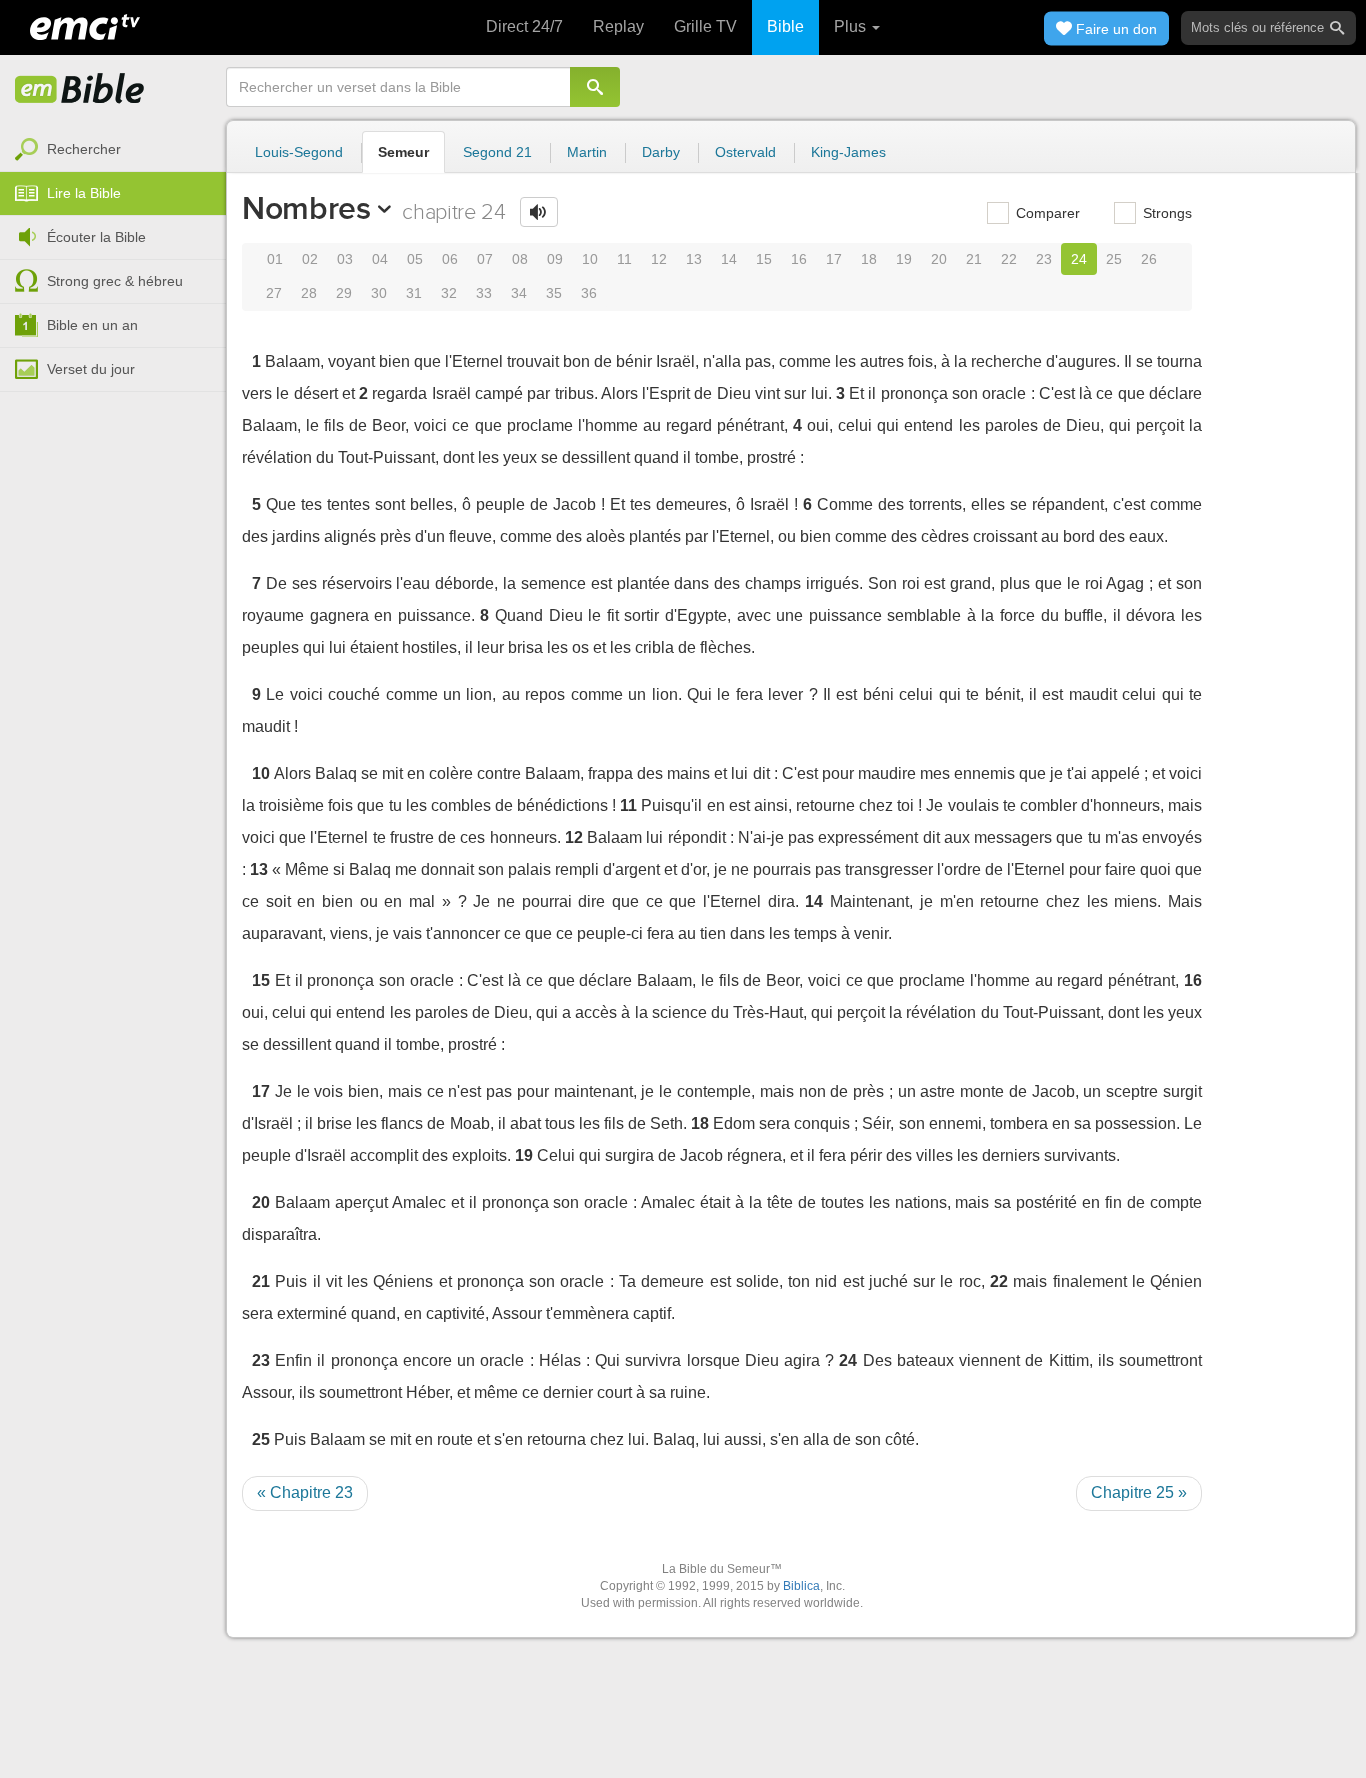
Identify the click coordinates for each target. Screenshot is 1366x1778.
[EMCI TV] (85, 25)
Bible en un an (92, 325)
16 (799, 259)
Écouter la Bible (96, 237)
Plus (852, 26)
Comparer (1046, 213)
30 (379, 293)
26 (1149, 259)
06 (450, 259)
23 (1044, 259)
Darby (661, 152)
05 (415, 259)
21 (974, 259)
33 (484, 293)
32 (449, 293)
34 (519, 293)
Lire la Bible (84, 193)
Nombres (306, 208)
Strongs (1165, 213)
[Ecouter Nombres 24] (539, 212)
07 (485, 259)
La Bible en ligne (80, 90)
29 (344, 293)
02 (310, 259)
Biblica (801, 1586)
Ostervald (745, 152)
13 (694, 259)
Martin (587, 152)
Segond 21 (497, 152)
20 (939, 259)
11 (624, 259)
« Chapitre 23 (305, 1492)
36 (589, 293)
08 (520, 259)
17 (834, 259)
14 (729, 259)
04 (380, 259)
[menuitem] (113, 150)
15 (764, 259)
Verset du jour (91, 369)
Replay (618, 26)
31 (414, 293)
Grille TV (705, 26)
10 (590, 259)
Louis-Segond (299, 152)
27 (274, 293)
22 (1009, 259)
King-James (848, 152)
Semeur (403, 152)
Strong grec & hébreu (115, 281)
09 (555, 259)
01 (275, 259)
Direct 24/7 (524, 26)
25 (1114, 259)
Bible (785, 26)
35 (554, 293)
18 (869, 259)
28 (309, 293)
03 (345, 259)
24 (1079, 259)
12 (659, 259)
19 (904, 259)
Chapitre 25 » (1139, 1492)
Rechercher (84, 149)
